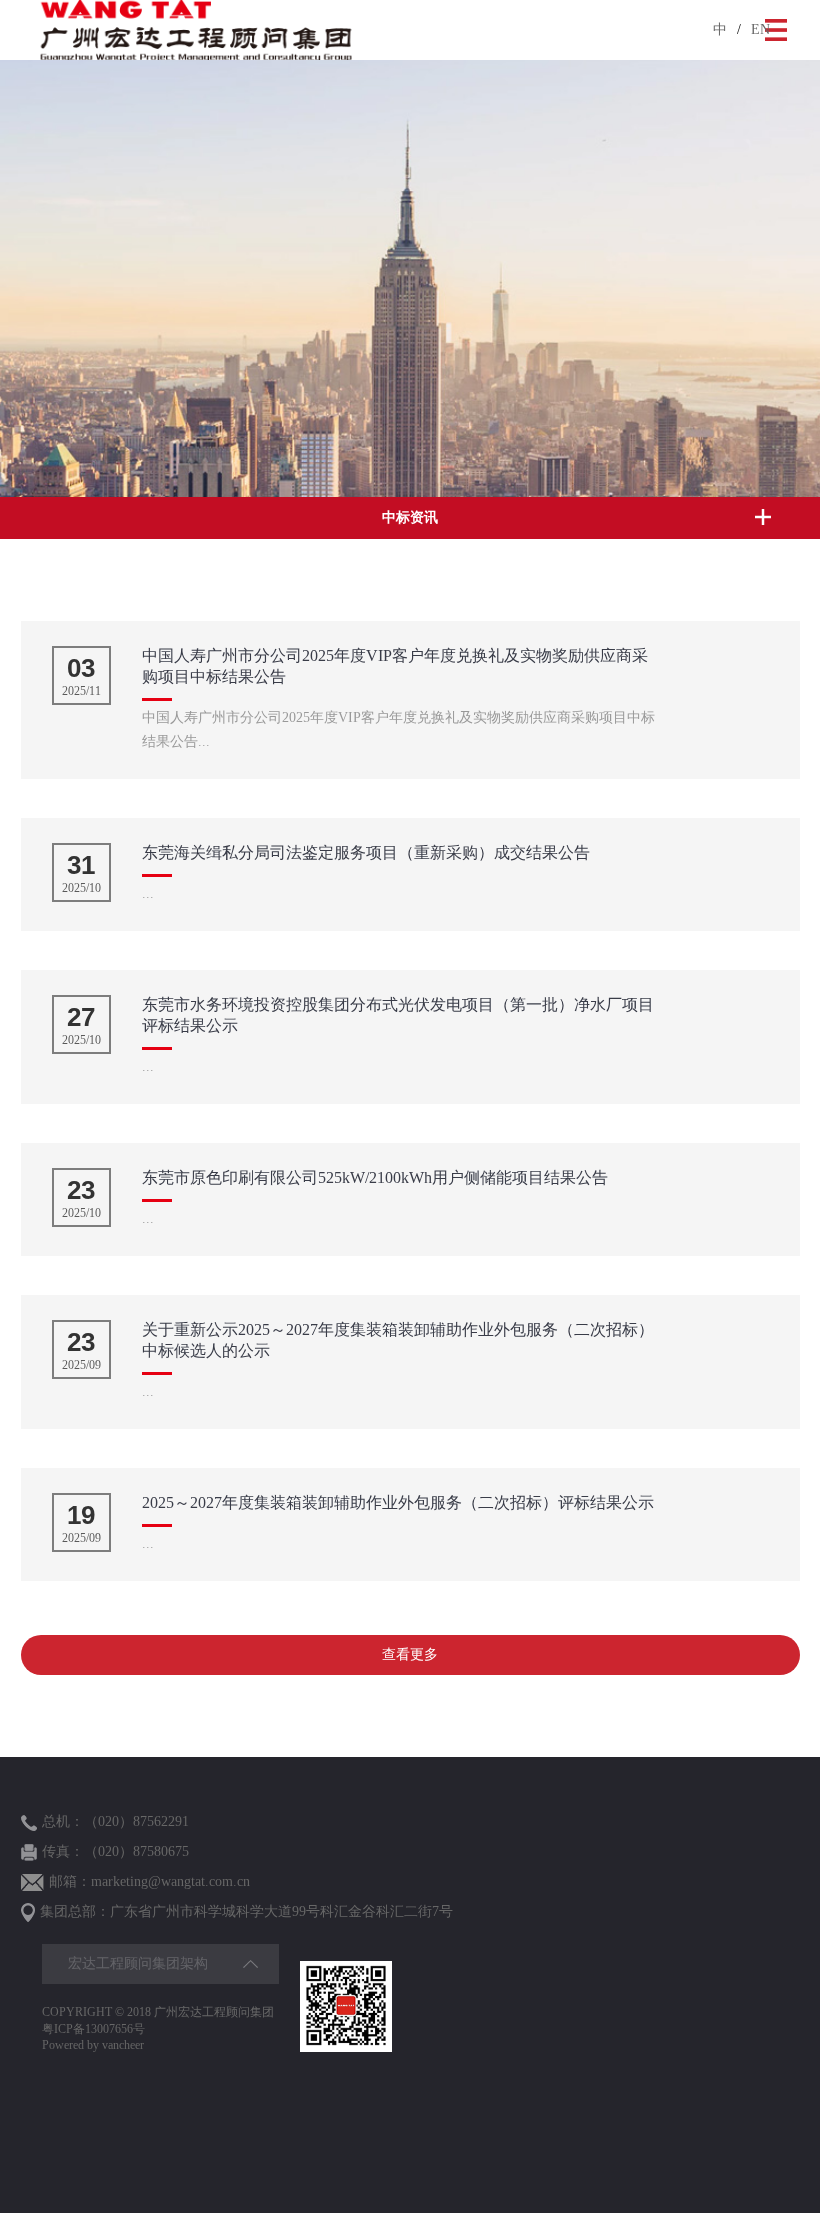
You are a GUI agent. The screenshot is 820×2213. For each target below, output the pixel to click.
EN (760, 29)
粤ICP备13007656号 (93, 2029)
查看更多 (410, 1654)
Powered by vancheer (93, 2045)
